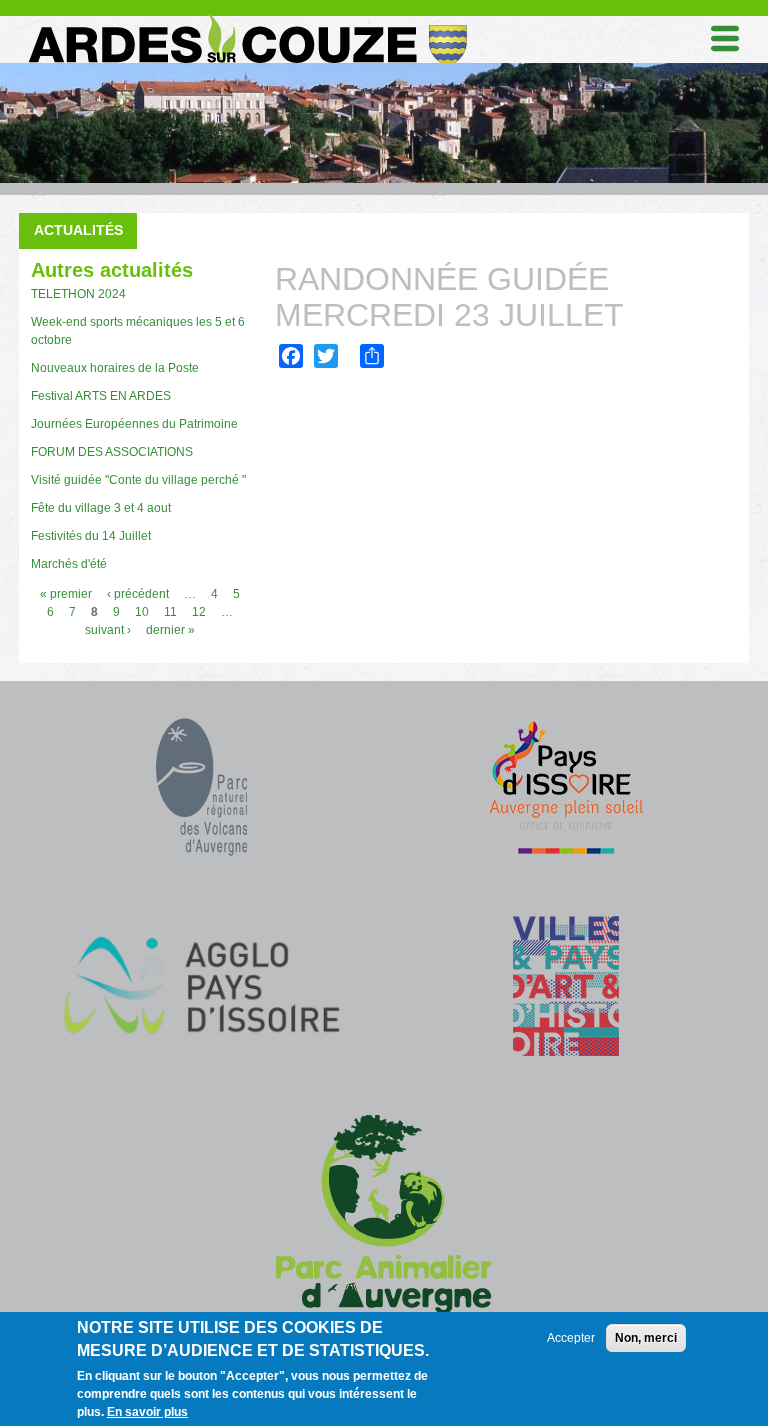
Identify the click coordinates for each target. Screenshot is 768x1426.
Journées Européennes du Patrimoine (134, 424)
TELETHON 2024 (78, 294)
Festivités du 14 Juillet (91, 536)
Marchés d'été (69, 564)
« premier (66, 594)
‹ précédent (138, 594)
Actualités (78, 230)
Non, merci (646, 1338)
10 (142, 612)
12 (199, 612)
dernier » (170, 630)
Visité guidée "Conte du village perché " (138, 480)
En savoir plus (147, 1412)
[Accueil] (245, 19)
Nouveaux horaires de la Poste (115, 368)
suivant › (108, 630)
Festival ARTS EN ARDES (101, 396)
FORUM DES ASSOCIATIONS (112, 452)
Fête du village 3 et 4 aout (101, 508)
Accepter (571, 1338)
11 (170, 612)
